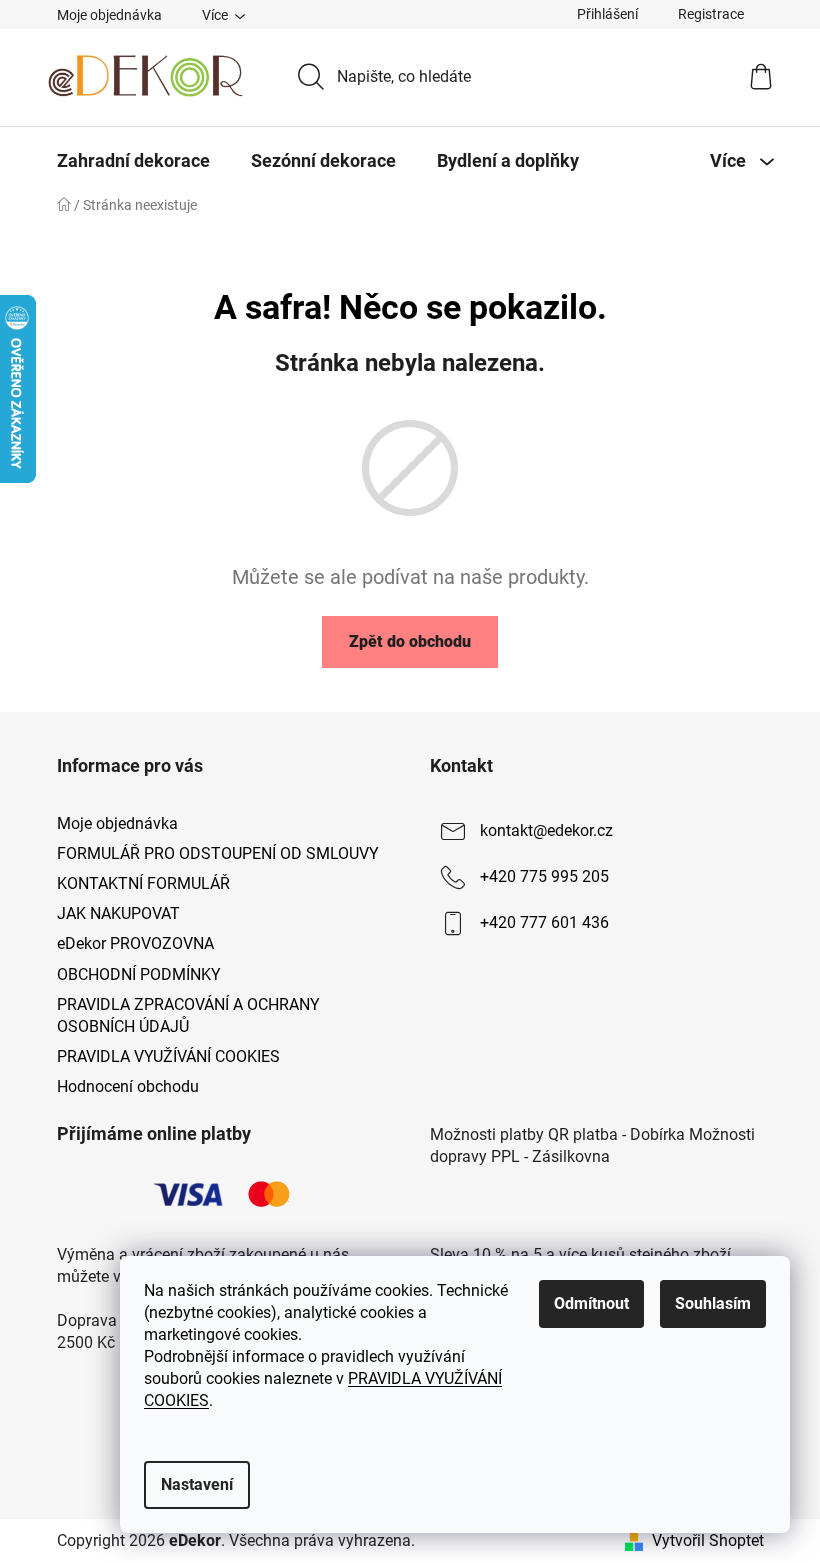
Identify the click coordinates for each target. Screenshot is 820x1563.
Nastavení (197, 1484)
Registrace (711, 14)
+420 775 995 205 (544, 876)
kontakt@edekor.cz (546, 830)
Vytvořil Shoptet (708, 1540)
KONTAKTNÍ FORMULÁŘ (143, 883)
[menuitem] (133, 161)
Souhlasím (713, 1303)
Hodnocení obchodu (128, 1086)
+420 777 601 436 (544, 922)
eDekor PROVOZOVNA (135, 943)
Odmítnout (591, 1303)
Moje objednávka (109, 15)
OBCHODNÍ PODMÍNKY (139, 974)
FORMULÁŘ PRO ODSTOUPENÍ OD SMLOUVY (218, 853)
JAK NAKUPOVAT (118, 913)
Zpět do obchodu (410, 641)
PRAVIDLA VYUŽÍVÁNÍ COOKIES (168, 1056)
